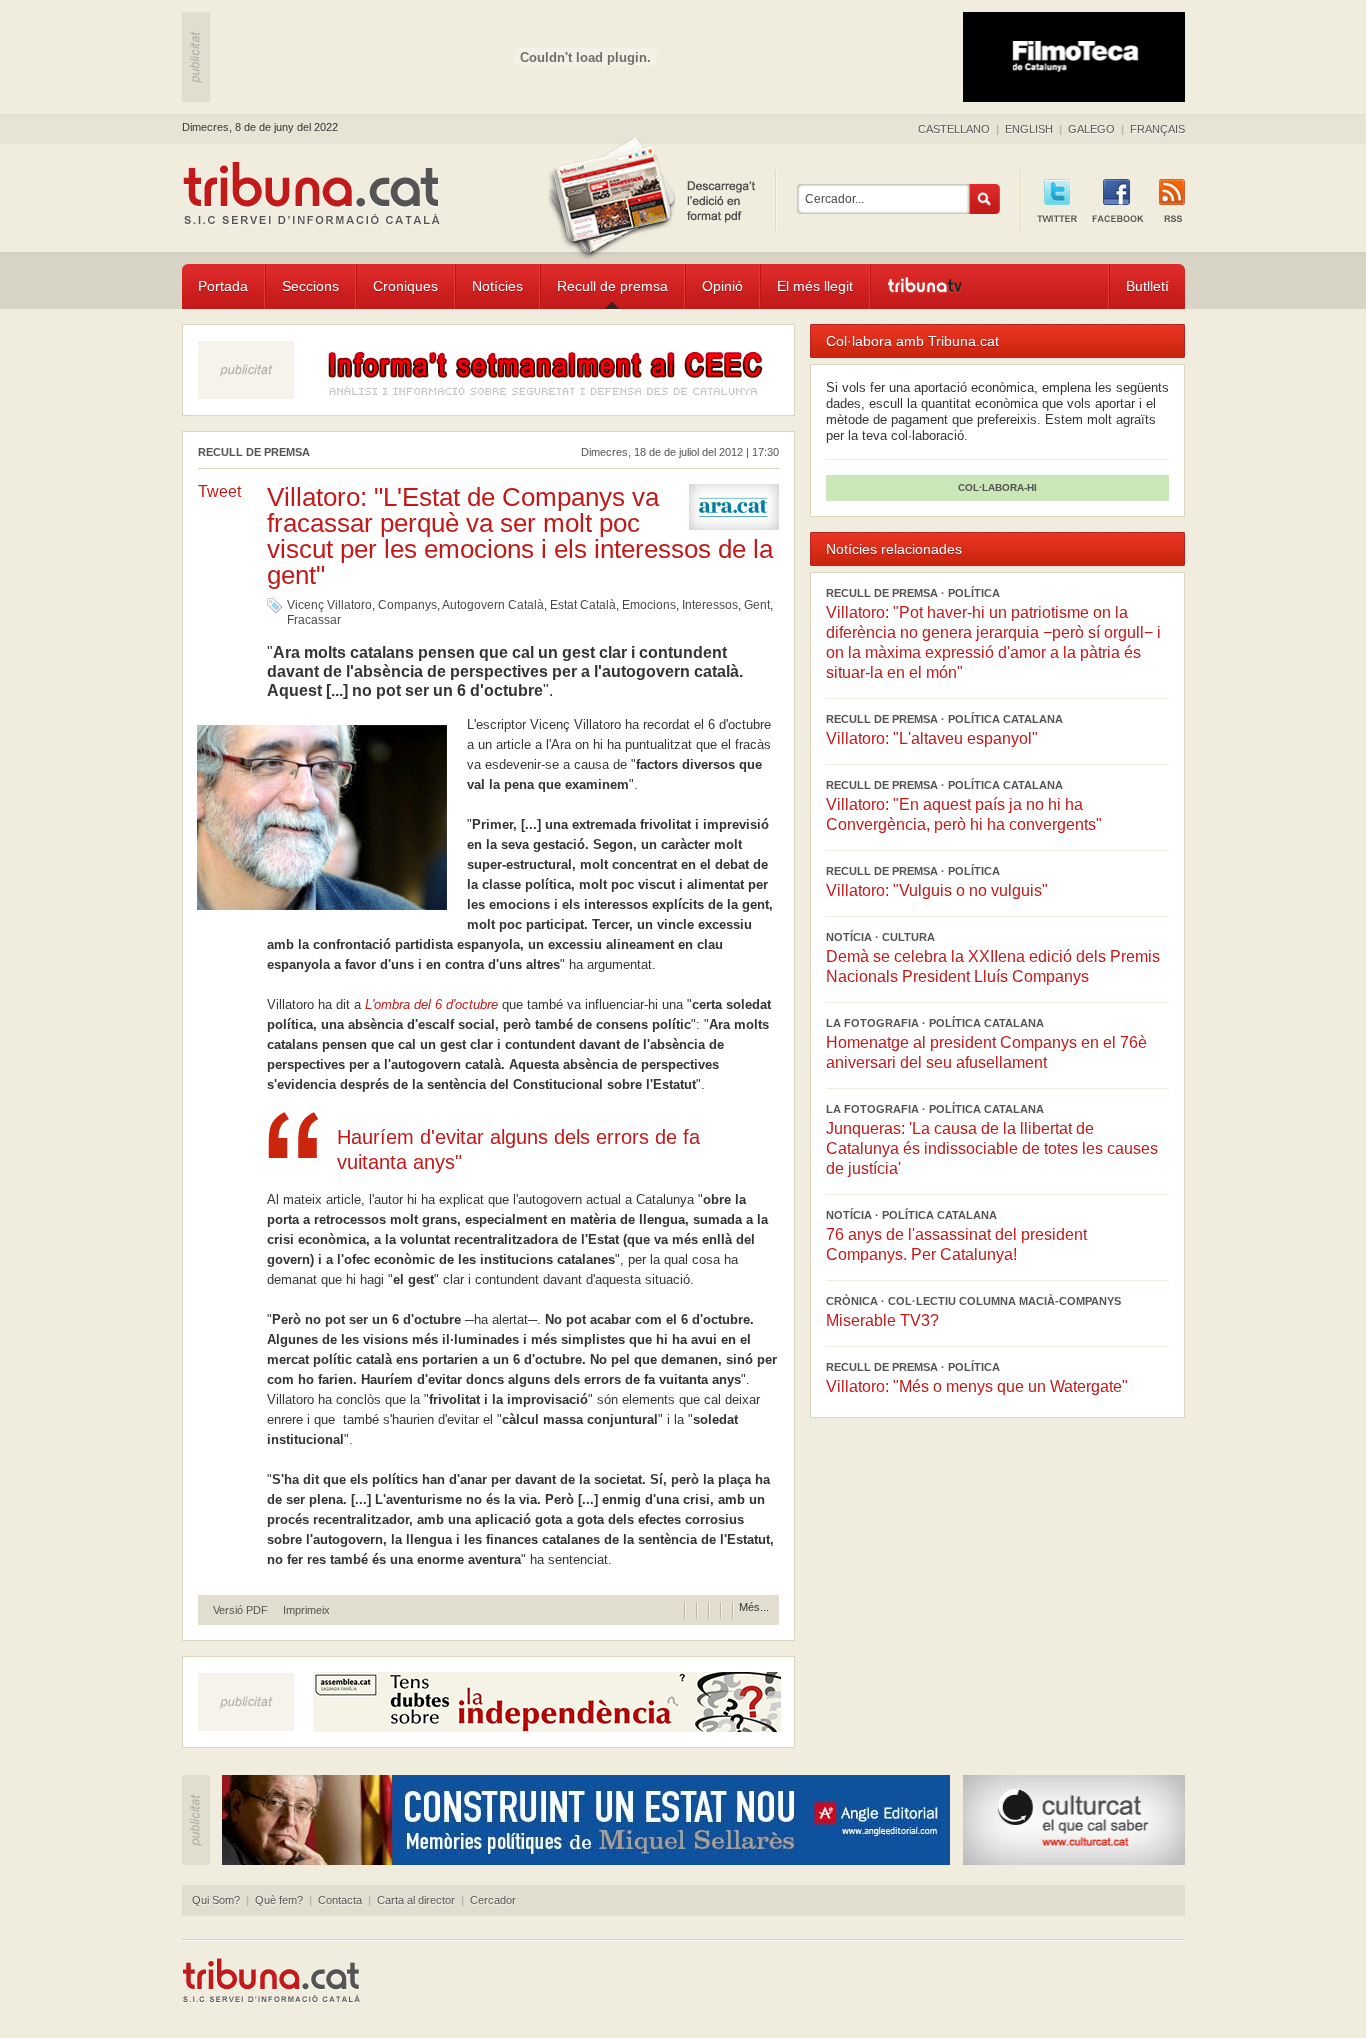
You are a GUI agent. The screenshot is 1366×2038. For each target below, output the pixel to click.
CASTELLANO (954, 129)
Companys (407, 605)
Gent (757, 605)
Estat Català (583, 605)
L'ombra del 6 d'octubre (433, 1004)
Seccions (310, 286)
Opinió (722, 286)
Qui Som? (216, 1900)
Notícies (497, 286)
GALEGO (1091, 129)
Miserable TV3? (882, 1320)
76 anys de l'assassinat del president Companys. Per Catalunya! (956, 1244)
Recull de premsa (612, 286)
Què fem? (279, 1900)
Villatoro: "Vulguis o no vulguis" (937, 890)
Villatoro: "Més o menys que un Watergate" (977, 1386)
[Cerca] (985, 199)
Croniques (405, 286)
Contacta (340, 1900)
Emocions (649, 605)
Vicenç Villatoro (329, 605)
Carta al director (416, 1900)
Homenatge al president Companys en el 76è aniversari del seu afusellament (986, 1052)
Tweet (219, 491)
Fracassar (314, 620)
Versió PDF (240, 1610)
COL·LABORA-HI (997, 487)
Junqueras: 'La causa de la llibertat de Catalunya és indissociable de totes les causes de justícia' (992, 1148)
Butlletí (1147, 286)
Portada (223, 286)
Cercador (493, 1900)
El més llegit (815, 286)
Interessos (710, 605)
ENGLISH (1029, 129)
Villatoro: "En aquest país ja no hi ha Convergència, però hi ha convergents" (964, 814)
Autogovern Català (493, 605)
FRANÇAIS (1157, 129)
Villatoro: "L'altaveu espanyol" (932, 738)
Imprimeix (306, 1610)
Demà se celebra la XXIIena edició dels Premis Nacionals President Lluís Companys (993, 966)
